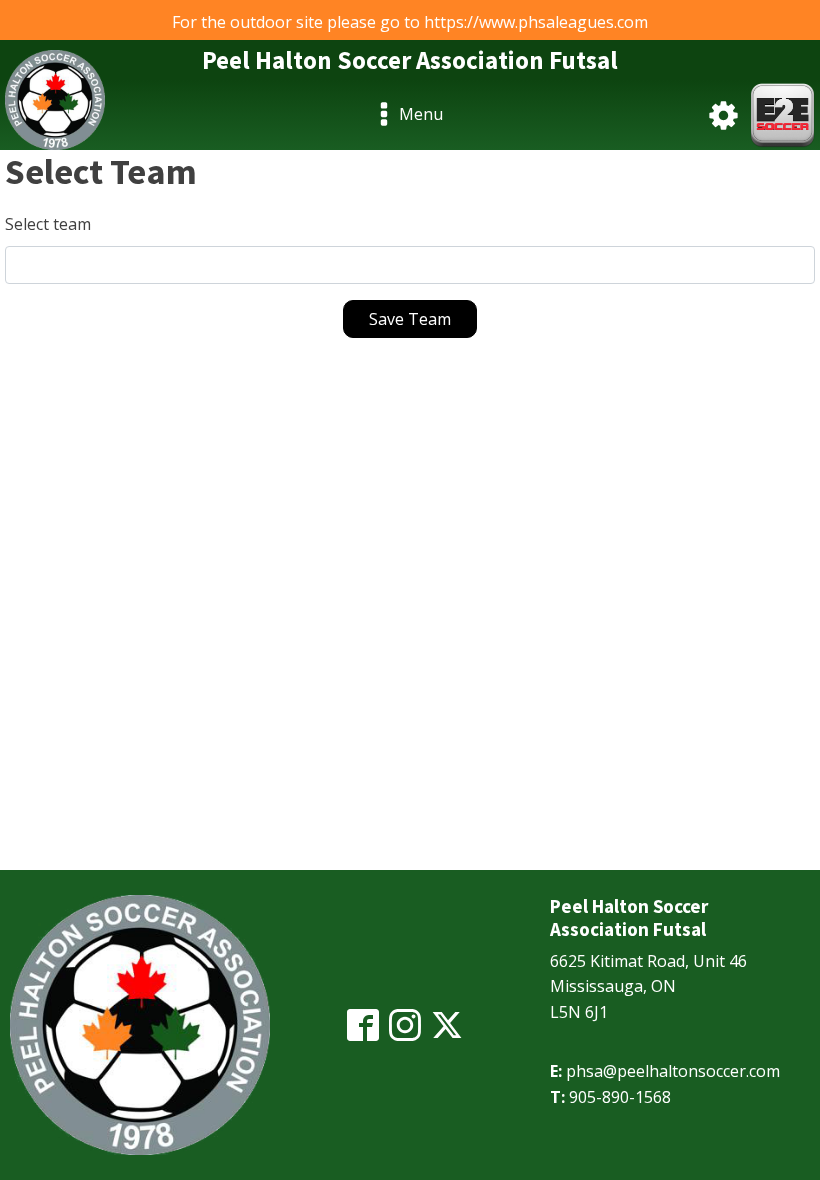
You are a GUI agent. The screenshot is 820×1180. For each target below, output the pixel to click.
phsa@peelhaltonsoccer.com (673, 1071)
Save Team (410, 319)
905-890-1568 (620, 1097)
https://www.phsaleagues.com (536, 22)
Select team (48, 224)
